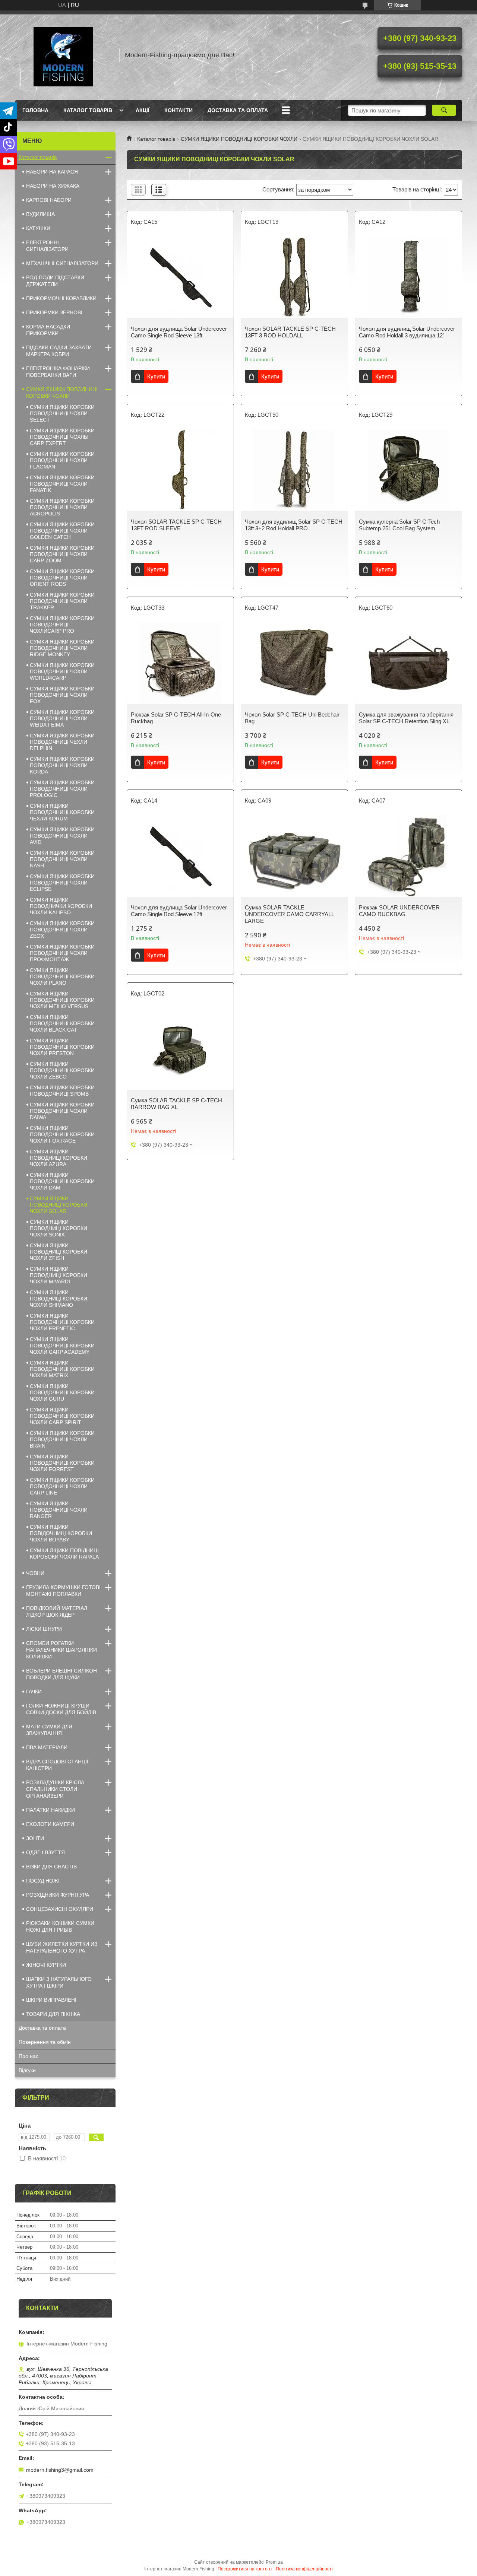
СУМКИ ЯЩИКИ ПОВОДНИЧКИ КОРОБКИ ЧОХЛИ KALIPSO (61, 906)
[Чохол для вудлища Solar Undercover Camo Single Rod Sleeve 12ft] (180, 856)
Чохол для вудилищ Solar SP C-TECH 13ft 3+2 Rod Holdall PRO (294, 525)
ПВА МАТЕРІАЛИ (47, 1747)
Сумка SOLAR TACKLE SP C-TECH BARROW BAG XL (176, 1104)
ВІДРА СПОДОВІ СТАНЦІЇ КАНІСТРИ (57, 1765)
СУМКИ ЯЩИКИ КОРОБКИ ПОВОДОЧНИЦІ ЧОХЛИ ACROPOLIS (62, 507)
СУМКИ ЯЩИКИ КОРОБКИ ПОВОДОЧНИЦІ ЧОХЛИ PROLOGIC (62, 789)
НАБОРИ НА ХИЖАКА (53, 186)
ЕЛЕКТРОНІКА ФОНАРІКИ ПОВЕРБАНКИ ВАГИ (58, 372)
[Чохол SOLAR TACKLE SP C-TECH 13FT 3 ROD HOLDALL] (294, 277)
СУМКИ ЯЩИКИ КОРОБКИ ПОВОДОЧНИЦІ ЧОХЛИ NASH (62, 859)
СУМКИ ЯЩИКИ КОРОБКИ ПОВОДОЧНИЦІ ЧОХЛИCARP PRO (62, 625)
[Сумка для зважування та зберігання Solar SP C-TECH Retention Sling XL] (408, 663)
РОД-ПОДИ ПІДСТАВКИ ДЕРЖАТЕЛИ (55, 281)
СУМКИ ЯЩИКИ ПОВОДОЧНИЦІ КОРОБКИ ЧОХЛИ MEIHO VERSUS (62, 1000)
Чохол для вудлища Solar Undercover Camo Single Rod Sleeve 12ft (179, 911)
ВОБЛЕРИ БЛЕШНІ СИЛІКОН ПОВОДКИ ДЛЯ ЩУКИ (61, 1674)
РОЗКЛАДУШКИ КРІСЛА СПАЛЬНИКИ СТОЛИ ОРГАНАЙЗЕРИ (55, 1789)
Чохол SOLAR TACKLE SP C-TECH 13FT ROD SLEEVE (176, 525)
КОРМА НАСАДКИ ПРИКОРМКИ (48, 330)
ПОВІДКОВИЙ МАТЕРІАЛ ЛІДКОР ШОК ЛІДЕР (57, 1611)
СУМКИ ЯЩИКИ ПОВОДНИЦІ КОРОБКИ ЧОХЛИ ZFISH (59, 1252)
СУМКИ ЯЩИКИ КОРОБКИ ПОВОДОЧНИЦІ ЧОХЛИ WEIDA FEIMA (62, 718)
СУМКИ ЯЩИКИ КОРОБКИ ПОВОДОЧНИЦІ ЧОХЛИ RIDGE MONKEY (62, 648)
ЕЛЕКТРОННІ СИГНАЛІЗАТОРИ (47, 246)
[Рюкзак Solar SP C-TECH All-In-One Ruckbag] (180, 663)
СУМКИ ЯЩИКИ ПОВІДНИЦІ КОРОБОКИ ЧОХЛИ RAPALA (64, 1554)
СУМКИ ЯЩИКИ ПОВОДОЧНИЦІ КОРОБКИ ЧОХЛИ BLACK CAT (62, 1023)
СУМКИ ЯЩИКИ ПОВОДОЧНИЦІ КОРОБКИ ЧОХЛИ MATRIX (62, 1369)
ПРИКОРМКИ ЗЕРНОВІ (54, 312)
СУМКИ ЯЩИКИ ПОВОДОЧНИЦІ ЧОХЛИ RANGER (59, 1510)
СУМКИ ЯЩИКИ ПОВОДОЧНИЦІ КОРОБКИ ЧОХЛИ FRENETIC (62, 1322)
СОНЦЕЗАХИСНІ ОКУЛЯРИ (60, 1909)
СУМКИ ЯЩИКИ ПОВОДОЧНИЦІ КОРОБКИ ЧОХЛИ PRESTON (62, 1047)
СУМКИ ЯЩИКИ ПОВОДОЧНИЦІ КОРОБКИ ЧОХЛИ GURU (62, 1392)
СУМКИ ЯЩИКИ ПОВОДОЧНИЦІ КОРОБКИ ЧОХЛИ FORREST (62, 1463)
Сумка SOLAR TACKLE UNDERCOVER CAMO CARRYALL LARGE (289, 914)
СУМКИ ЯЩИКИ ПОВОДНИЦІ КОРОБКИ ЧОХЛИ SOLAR (59, 1205)
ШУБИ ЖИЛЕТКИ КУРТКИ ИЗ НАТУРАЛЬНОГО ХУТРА (62, 1947)
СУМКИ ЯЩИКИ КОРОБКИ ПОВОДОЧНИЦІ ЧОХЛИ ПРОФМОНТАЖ (62, 953)
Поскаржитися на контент (245, 2569)
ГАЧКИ (34, 1692)
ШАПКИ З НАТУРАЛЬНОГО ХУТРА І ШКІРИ (59, 1982)
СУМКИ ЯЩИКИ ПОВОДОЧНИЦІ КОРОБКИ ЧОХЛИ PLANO (62, 976)
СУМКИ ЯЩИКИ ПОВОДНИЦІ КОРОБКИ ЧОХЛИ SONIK (59, 1228)
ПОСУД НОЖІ (43, 1881)
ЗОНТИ (35, 1838)
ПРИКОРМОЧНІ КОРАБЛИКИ (61, 298)
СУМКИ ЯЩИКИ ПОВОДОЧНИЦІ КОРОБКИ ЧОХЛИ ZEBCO (62, 1070)
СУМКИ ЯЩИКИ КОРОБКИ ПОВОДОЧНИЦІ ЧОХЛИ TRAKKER (62, 601)
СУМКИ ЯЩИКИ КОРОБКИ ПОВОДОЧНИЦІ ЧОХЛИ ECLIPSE (62, 883)
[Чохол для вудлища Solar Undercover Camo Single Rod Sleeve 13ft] (180, 277)
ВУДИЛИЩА (40, 214)
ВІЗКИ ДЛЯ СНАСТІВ (51, 1867)
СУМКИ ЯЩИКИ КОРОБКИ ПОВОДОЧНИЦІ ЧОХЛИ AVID (62, 836)
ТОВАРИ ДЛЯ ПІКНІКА (53, 2014)
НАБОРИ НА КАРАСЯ (52, 172)
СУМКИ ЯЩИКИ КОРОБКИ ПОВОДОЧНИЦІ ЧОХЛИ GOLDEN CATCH (62, 531)
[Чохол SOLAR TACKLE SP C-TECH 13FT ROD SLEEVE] (180, 470)
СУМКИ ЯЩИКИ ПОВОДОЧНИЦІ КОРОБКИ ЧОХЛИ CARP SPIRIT (62, 1416)
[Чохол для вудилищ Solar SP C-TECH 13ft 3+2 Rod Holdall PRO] (294, 470)
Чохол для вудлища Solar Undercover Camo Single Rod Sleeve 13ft (179, 332)
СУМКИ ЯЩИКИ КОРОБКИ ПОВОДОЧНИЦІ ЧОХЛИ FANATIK (62, 484)
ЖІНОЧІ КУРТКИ (46, 1965)
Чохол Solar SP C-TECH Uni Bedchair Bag (292, 718)
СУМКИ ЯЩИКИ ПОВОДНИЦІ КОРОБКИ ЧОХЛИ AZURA (59, 1158)
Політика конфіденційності (304, 2569)
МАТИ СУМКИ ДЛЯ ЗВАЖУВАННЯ (49, 1730)
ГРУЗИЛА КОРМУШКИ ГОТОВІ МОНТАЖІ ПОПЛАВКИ (63, 1591)
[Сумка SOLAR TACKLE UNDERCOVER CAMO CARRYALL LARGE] (294, 856)
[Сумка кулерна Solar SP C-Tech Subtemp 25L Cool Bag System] (408, 470)
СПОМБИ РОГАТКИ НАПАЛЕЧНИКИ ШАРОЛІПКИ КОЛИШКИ (61, 1650)
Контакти (179, 110)
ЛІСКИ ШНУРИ (44, 1629)
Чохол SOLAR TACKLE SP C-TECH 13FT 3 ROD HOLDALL (290, 332)
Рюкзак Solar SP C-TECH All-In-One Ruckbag (176, 718)
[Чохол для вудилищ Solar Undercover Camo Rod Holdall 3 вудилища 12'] (408, 277)
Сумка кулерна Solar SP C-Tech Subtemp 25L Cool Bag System (399, 525)
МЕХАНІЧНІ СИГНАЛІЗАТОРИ (62, 263)
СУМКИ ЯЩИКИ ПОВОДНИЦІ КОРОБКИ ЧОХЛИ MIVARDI (59, 1275)
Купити (156, 376)
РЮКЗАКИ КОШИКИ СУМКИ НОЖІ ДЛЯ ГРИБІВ (60, 1927)
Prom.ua (274, 2562)
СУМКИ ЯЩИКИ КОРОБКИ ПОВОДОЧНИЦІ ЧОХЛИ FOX (62, 695)
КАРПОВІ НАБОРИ (49, 200)
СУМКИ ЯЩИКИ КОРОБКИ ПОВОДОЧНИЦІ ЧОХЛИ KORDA (62, 765)
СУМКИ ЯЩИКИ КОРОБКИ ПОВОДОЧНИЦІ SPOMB (62, 1091)
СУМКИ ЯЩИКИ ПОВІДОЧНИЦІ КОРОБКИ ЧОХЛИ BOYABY (61, 1533)
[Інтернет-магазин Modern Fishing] (63, 55)
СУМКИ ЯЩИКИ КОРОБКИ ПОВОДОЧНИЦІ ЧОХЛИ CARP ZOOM (62, 554)
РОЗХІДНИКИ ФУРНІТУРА (58, 1895)
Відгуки (27, 2070)
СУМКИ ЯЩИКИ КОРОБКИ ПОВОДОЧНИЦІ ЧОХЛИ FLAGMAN (62, 460)
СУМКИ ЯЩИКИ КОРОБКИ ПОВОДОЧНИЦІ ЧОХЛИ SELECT (62, 413)
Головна (35, 110)
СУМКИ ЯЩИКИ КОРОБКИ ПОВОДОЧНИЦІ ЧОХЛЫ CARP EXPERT (62, 437)
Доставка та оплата (238, 110)
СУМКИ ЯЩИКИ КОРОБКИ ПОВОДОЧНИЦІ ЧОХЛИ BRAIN (62, 1439)
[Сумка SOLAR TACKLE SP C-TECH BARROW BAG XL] (180, 1049)
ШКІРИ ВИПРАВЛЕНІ (51, 2000)
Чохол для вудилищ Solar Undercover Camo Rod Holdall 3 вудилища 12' (407, 332)
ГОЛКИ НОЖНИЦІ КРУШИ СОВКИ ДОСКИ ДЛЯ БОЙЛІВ (61, 1709)
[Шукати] (444, 110)
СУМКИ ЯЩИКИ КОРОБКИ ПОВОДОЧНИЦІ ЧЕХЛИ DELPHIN (62, 742)
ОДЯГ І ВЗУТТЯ (45, 1852)
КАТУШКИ (38, 228)
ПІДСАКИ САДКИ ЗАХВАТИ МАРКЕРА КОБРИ (59, 351)
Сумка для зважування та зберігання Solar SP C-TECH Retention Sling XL (406, 718)
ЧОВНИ (35, 1573)
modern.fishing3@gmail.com (60, 2470)
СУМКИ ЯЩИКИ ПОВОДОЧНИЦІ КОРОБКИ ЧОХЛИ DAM (62, 1181)
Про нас (29, 2056)
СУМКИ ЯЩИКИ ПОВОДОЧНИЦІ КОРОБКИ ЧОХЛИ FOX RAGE (62, 1134)
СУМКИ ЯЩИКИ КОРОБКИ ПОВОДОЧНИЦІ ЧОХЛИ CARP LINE (62, 1486)
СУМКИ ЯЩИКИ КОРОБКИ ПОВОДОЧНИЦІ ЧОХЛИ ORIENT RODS (62, 578)
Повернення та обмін (45, 2042)
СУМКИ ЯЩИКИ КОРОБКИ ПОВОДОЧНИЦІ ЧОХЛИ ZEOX (62, 930)
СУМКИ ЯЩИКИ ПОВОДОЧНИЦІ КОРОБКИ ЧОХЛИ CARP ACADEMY (62, 1346)
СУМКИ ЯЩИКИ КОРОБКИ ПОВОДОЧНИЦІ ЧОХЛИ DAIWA (62, 1111)
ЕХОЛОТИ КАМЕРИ (50, 1824)
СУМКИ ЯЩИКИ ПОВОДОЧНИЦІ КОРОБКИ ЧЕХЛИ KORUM (62, 812)
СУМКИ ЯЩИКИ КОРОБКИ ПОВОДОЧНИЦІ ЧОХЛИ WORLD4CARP (62, 671)
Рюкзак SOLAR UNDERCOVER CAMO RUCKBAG (399, 911)
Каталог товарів (88, 110)
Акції (143, 110)
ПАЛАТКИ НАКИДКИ (50, 1810)
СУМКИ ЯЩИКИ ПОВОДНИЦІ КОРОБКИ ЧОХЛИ (239, 139)
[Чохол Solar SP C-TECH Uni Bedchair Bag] (294, 663)
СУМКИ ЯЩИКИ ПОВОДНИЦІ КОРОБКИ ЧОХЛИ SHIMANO (59, 1299)
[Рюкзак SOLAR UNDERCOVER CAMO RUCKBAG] (408, 856)
